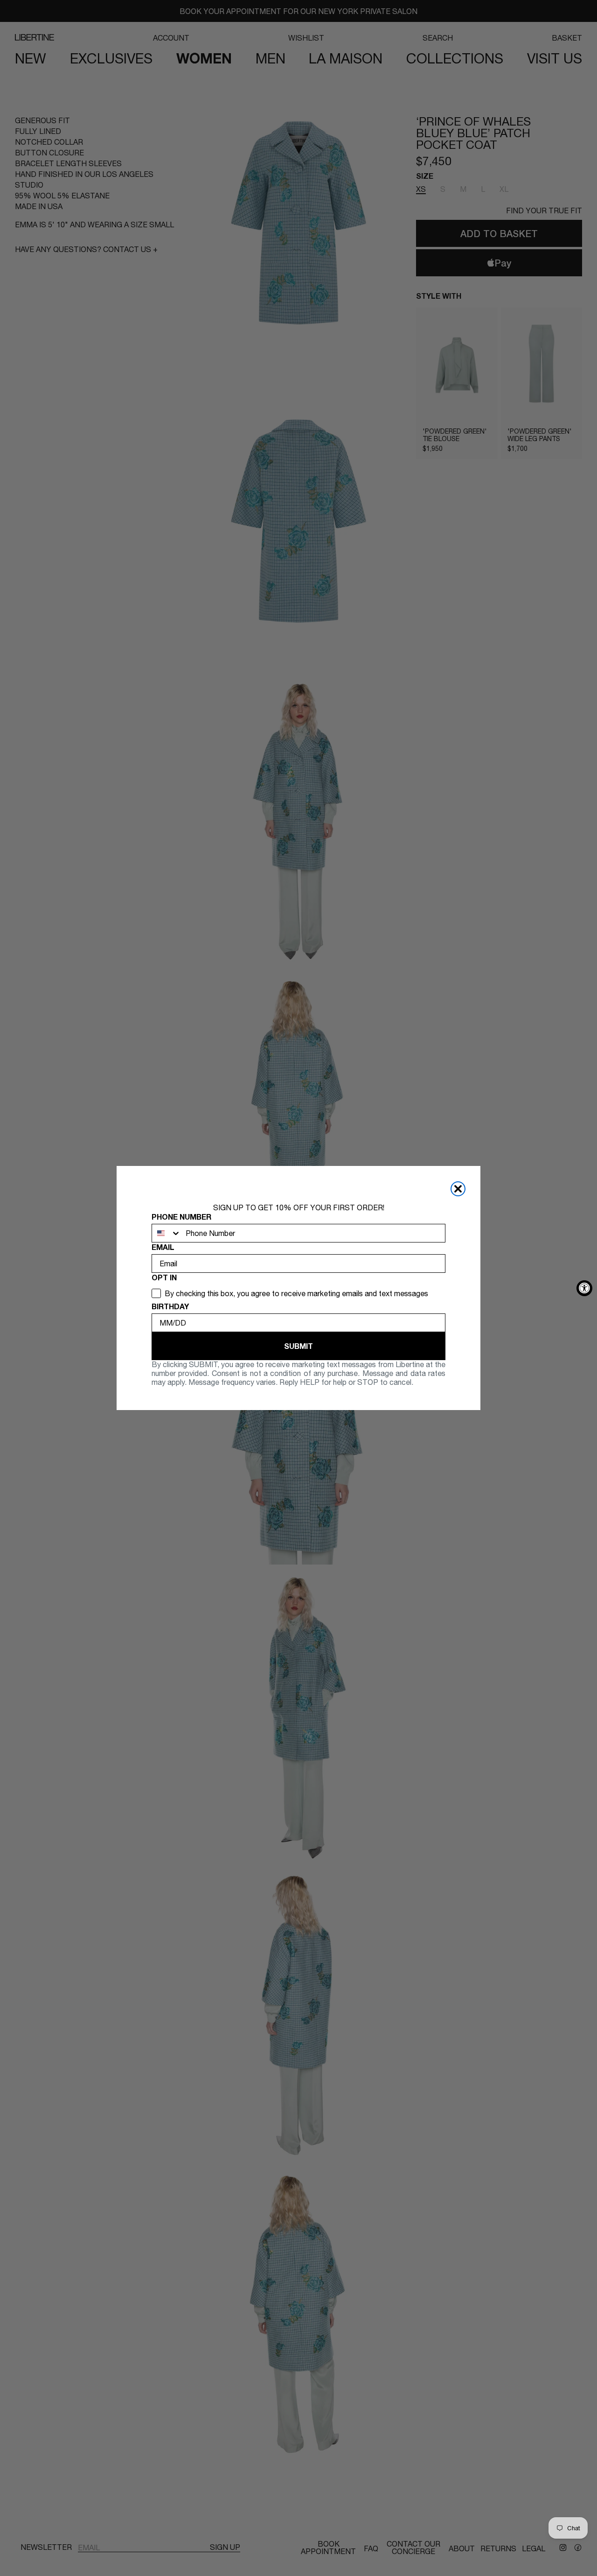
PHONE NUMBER (181, 1217)
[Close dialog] (458, 1189)
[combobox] (167, 1233)
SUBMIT (298, 1346)
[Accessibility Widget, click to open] (584, 1288)
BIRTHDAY (170, 1306)
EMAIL (163, 1247)
